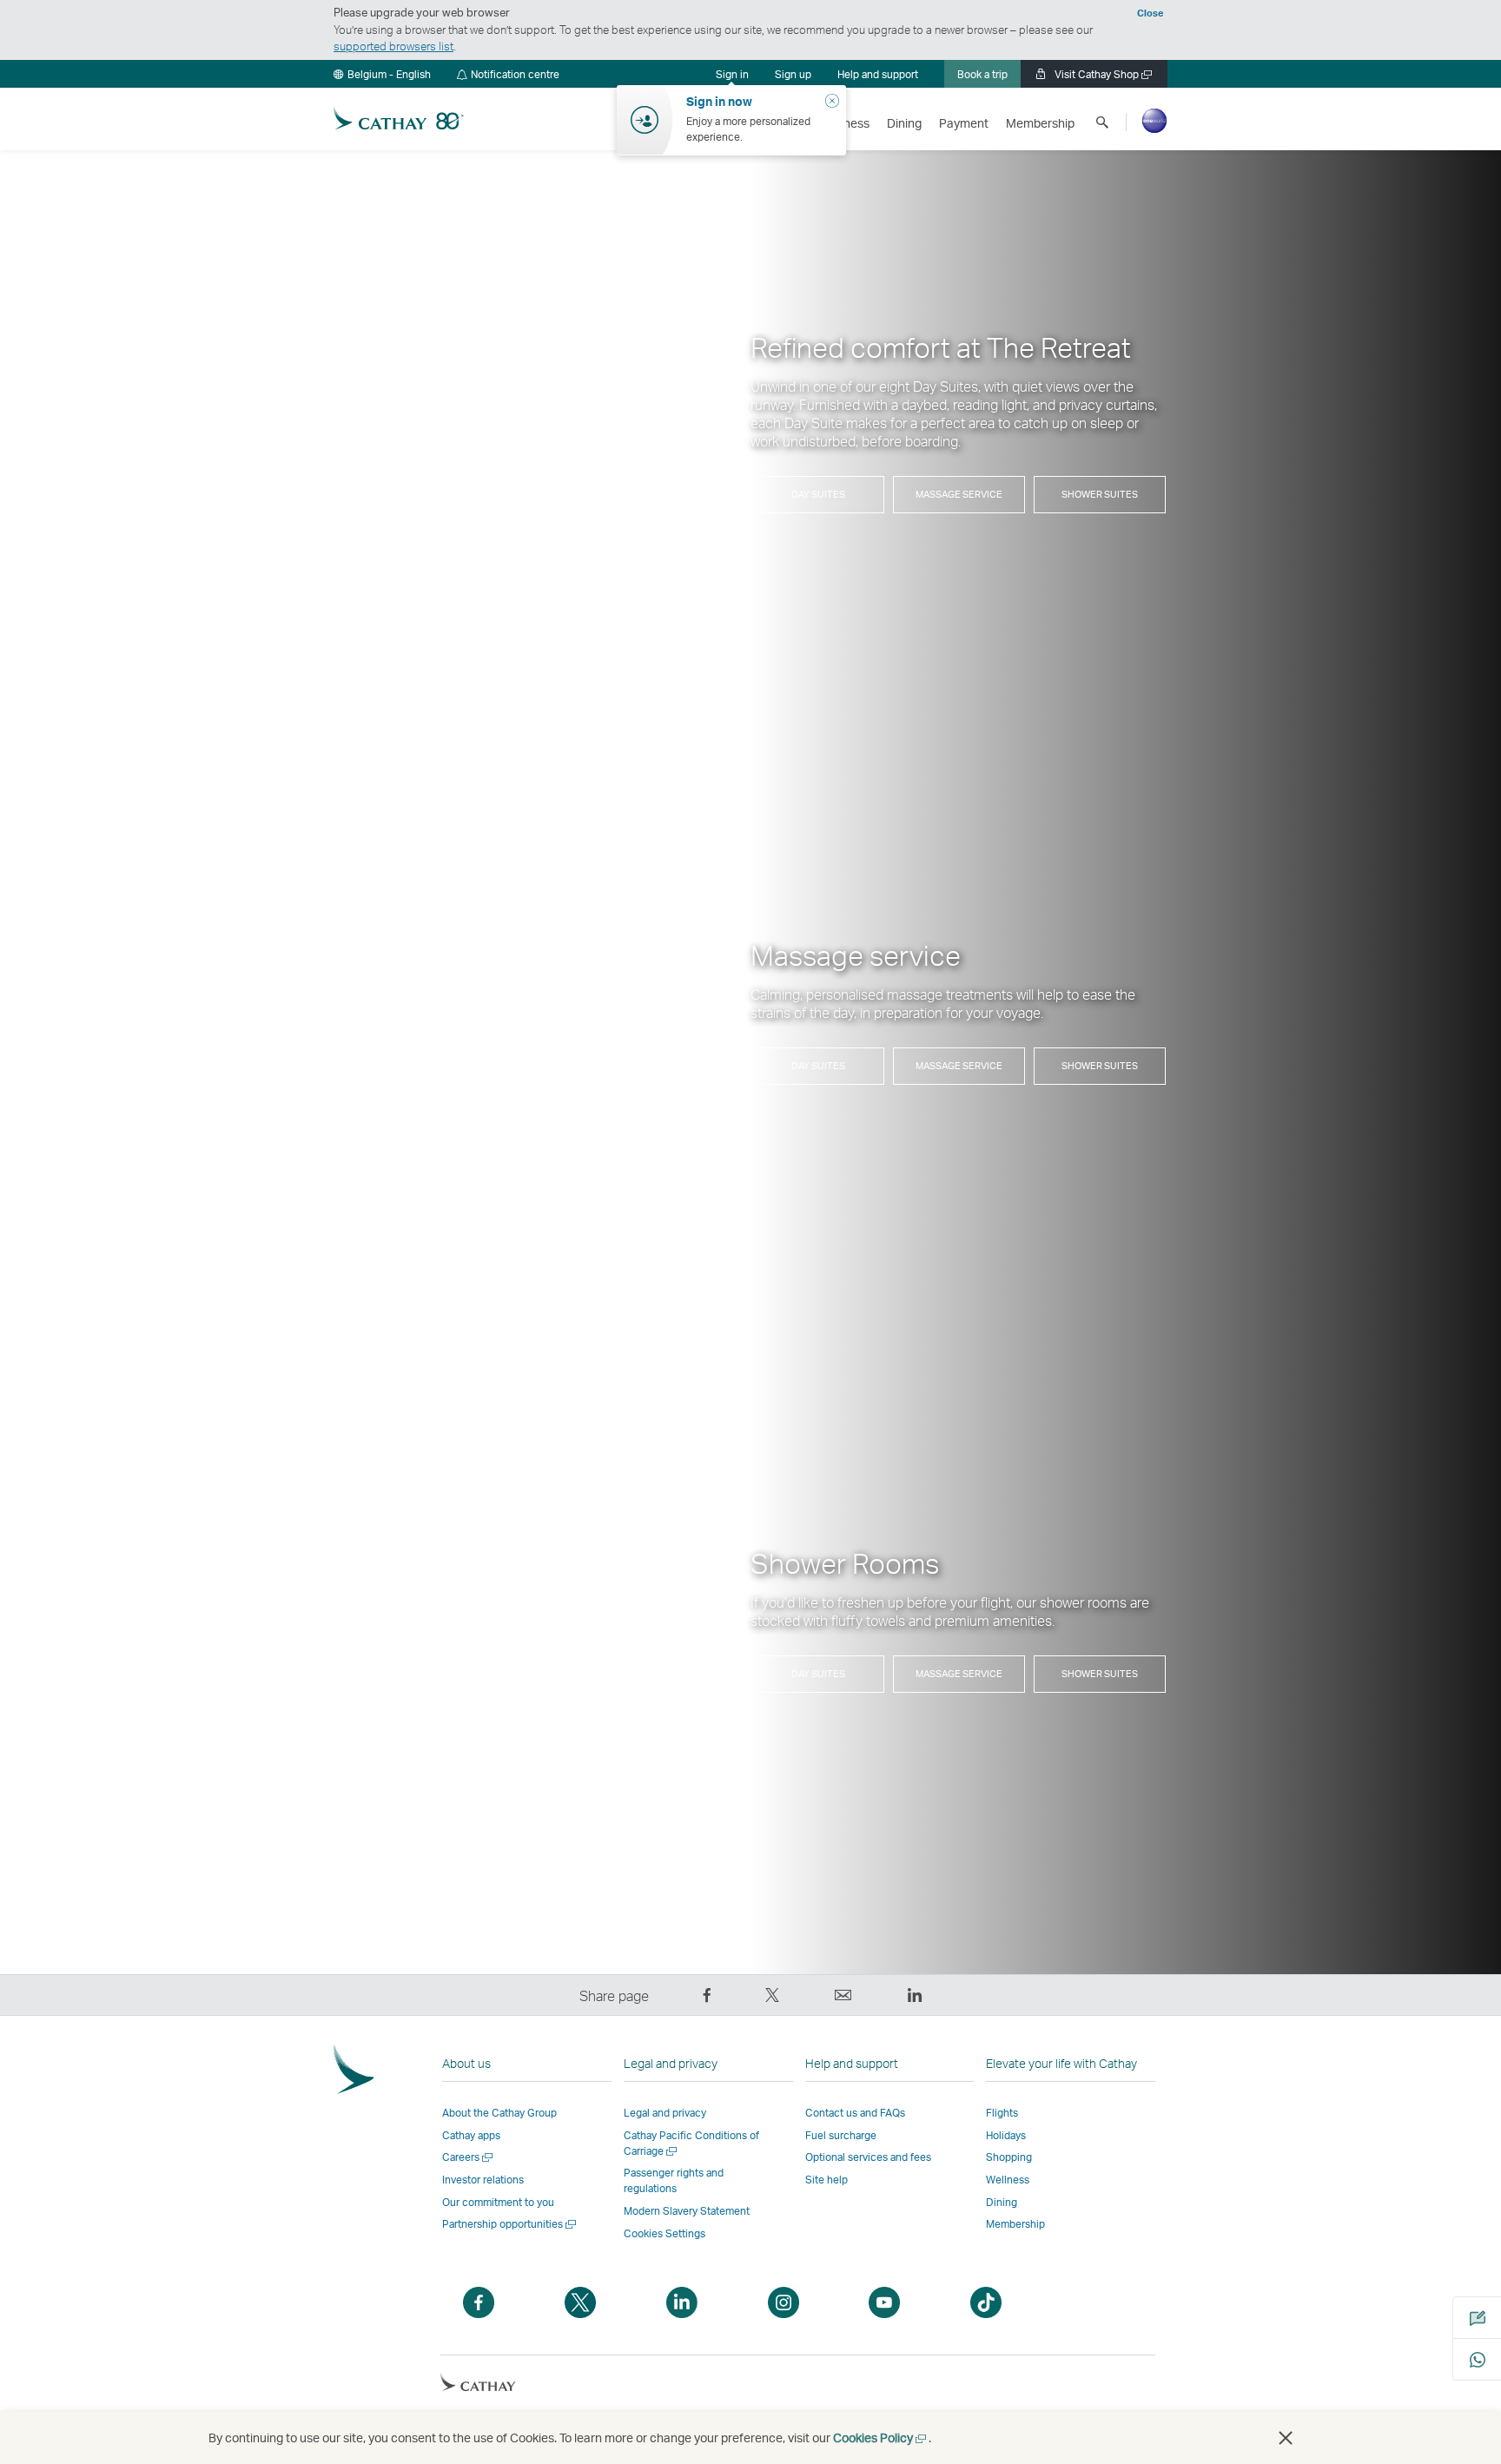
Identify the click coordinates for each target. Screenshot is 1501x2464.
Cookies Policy (881, 2438)
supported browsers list (393, 46)
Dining (1002, 2202)
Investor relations (483, 2180)
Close (1150, 13)
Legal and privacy (665, 2113)
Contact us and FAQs (855, 2113)
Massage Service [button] (959, 494)
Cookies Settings (665, 2234)
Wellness (1008, 2180)
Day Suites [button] (818, 494)
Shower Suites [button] (1100, 494)
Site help (827, 2180)
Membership (1015, 2224)
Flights (1002, 2113)
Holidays (1006, 2135)
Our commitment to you (498, 2202)
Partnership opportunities (510, 2224)
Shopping (1009, 2157)
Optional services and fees (868, 2157)
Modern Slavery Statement (687, 2211)
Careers (469, 2157)
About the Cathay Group (499, 2113)
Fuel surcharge (841, 2135)
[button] (382, 74)
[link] (793, 74)
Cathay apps (471, 2135)
